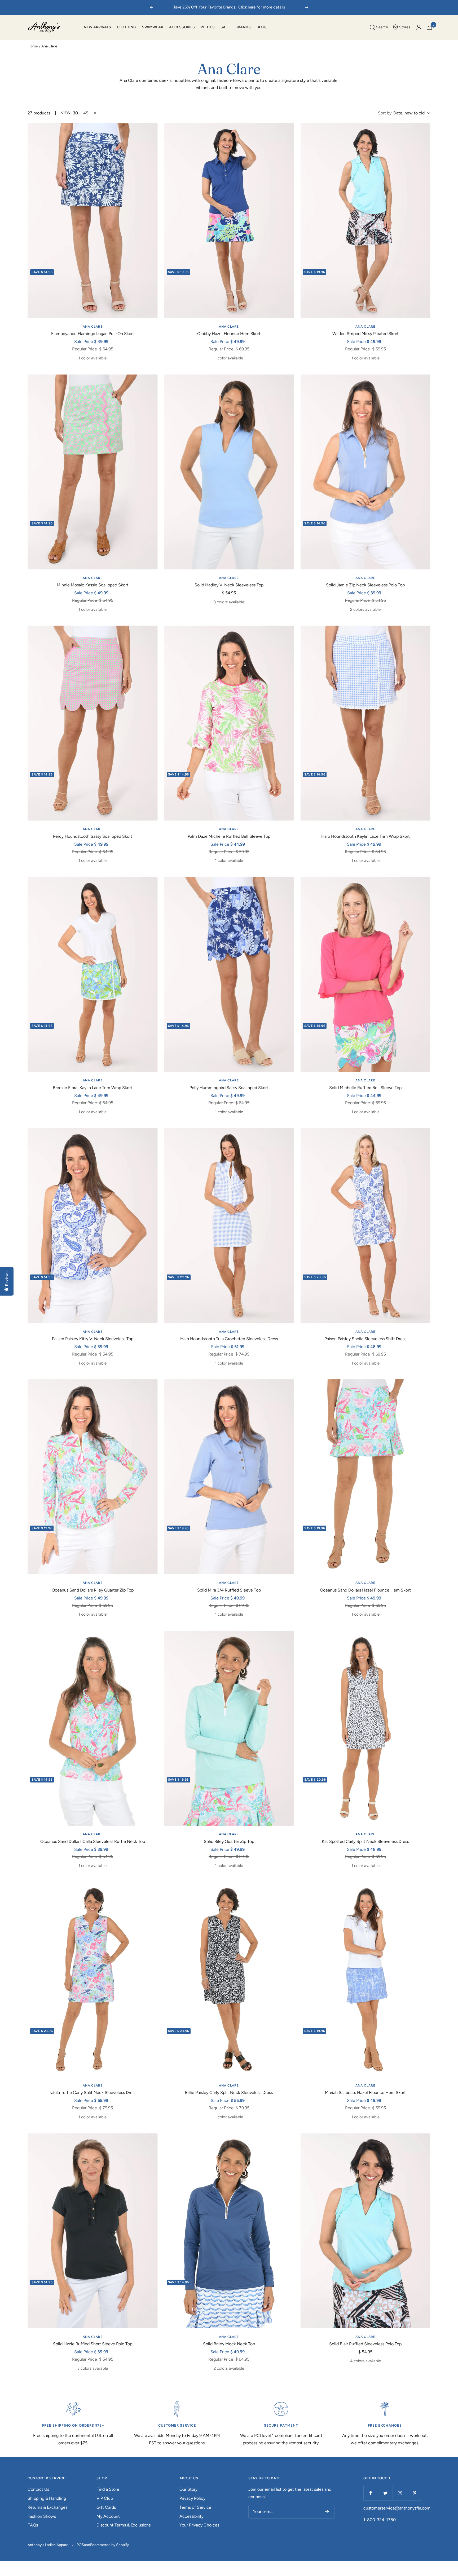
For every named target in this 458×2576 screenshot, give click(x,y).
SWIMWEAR (153, 27)
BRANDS (243, 27)
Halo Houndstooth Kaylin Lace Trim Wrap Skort (365, 836)
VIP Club (105, 2498)
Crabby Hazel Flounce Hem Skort (229, 334)
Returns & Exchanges (47, 2507)
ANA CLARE (93, 327)
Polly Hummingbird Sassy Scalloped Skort (229, 1088)
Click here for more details (262, 7)
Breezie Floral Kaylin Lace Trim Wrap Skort (93, 1088)
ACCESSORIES (182, 27)
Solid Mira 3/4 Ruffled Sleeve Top (229, 1590)
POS (80, 2545)
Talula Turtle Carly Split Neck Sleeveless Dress (93, 2093)
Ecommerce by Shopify (109, 2545)
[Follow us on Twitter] (385, 2493)
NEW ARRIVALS (97, 27)
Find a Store (108, 2489)
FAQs (33, 2525)
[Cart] (429, 27)
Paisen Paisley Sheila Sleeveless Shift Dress (365, 1339)
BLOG (262, 27)
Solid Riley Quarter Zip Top (229, 1841)
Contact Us (38, 2489)
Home (33, 46)
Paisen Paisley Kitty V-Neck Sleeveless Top (93, 1339)
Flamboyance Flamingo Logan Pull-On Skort (93, 334)
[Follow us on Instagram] (400, 2493)
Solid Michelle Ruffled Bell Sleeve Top (365, 1088)
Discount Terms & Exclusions (124, 2525)
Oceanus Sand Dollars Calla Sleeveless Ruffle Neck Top (93, 1841)
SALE (225, 27)
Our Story (188, 2489)
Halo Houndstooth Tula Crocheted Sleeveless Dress (229, 1339)
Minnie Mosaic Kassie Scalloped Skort (93, 585)
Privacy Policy (192, 2498)
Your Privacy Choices (199, 2525)
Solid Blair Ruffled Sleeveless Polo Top (365, 2344)
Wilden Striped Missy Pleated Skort (365, 334)
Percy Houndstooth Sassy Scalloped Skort (93, 836)
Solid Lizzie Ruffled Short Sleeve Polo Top (93, 2344)
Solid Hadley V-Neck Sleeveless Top (229, 585)
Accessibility (191, 2516)
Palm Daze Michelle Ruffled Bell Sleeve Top (229, 836)
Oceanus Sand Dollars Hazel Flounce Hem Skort (365, 1590)
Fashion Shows (42, 2516)
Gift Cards (106, 2507)
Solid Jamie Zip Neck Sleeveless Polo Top (365, 585)
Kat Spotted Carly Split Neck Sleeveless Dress (365, 1841)
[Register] (327, 2512)
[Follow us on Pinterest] (414, 2493)
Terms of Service (195, 2507)
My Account (108, 2516)
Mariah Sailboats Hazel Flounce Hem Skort (365, 2093)
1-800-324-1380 (380, 2520)
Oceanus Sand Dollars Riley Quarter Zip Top (93, 1590)
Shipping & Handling (47, 2498)
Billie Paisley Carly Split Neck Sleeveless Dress (229, 2093)
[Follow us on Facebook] (371, 2493)
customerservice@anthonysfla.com (397, 2508)
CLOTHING (127, 27)
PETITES (208, 27)
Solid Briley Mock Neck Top (229, 2344)
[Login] (419, 27)
